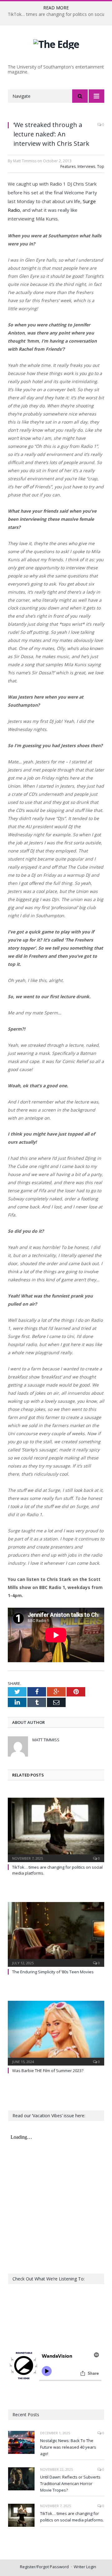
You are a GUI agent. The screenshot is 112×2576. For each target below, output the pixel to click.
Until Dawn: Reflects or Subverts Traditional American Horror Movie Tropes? (70, 2483)
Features (68, 166)
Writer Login (85, 2567)
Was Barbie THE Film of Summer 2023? (48, 2071)
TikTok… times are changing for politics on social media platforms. (72, 2517)
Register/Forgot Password (44, 2567)
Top (101, 166)
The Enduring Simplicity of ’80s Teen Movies (53, 1972)
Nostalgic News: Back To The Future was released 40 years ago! (68, 2447)
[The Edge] (56, 43)
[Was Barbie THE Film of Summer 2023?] (56, 2032)
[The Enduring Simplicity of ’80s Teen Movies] (56, 1934)
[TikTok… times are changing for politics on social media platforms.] (56, 1829)
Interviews (86, 166)
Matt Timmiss (46, 1740)
